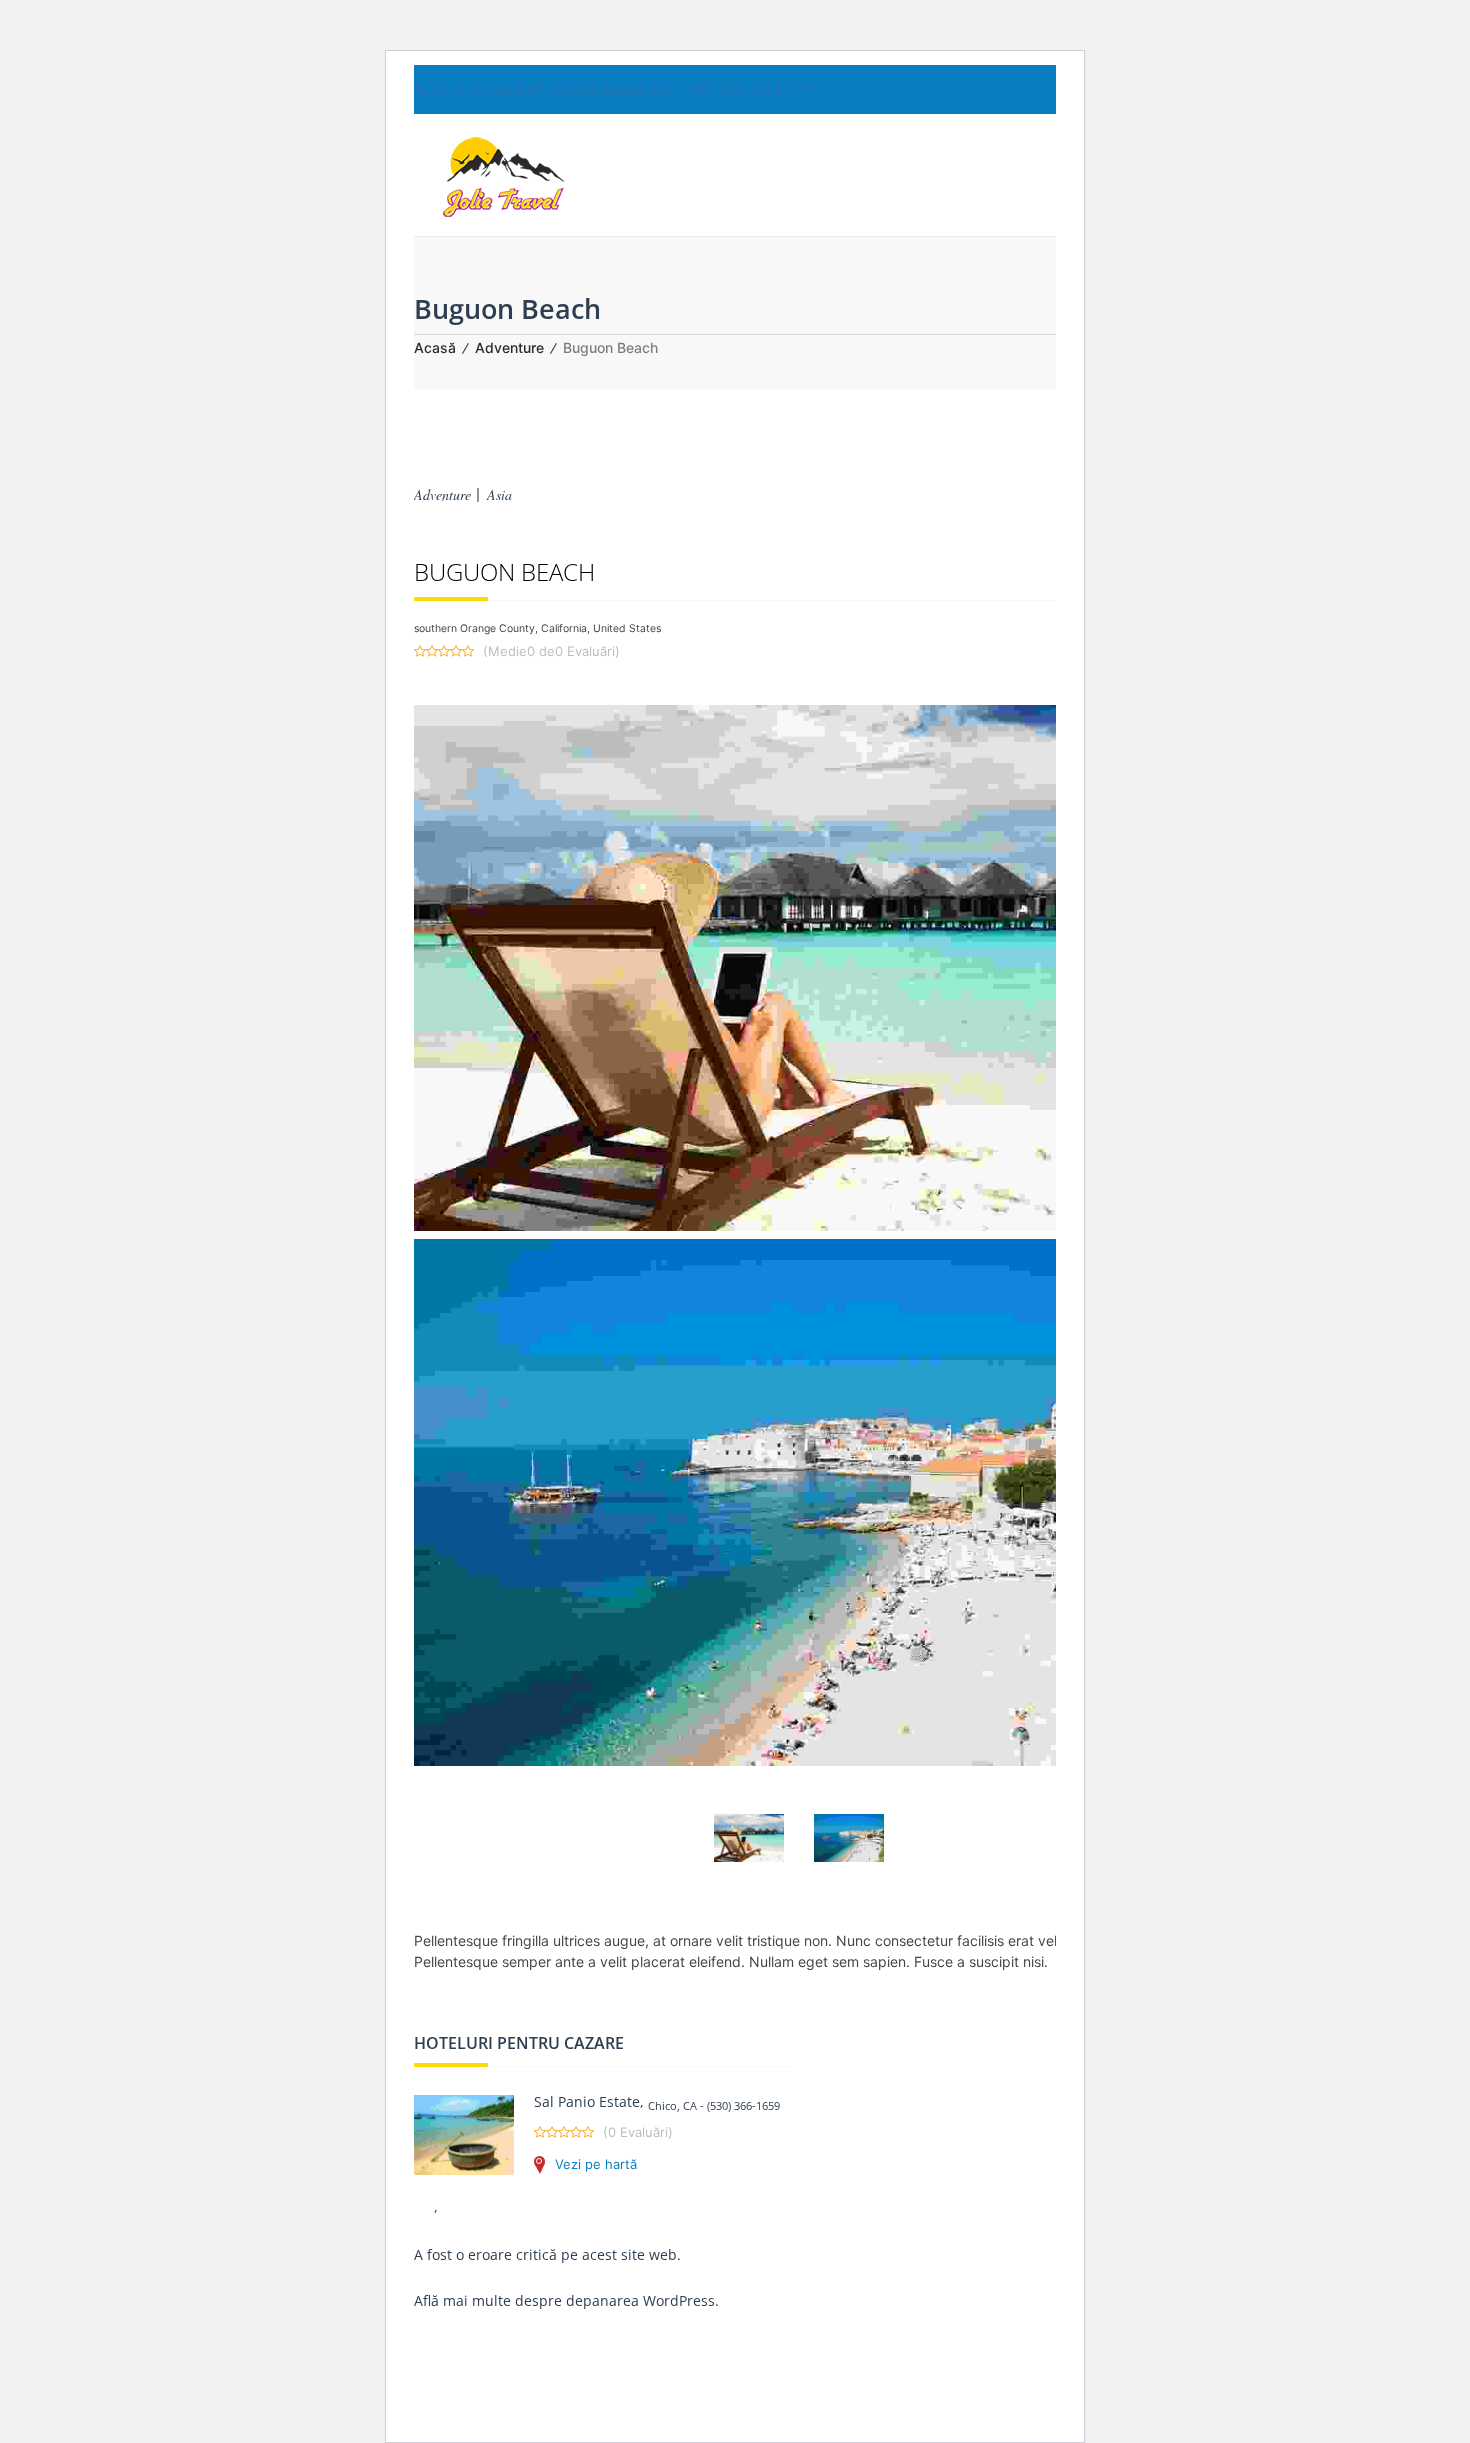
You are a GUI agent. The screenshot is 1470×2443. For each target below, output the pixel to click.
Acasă (435, 347)
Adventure (509, 347)
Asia (499, 494)
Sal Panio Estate (587, 2101)
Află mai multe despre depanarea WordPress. (566, 2300)
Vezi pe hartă (596, 2164)
